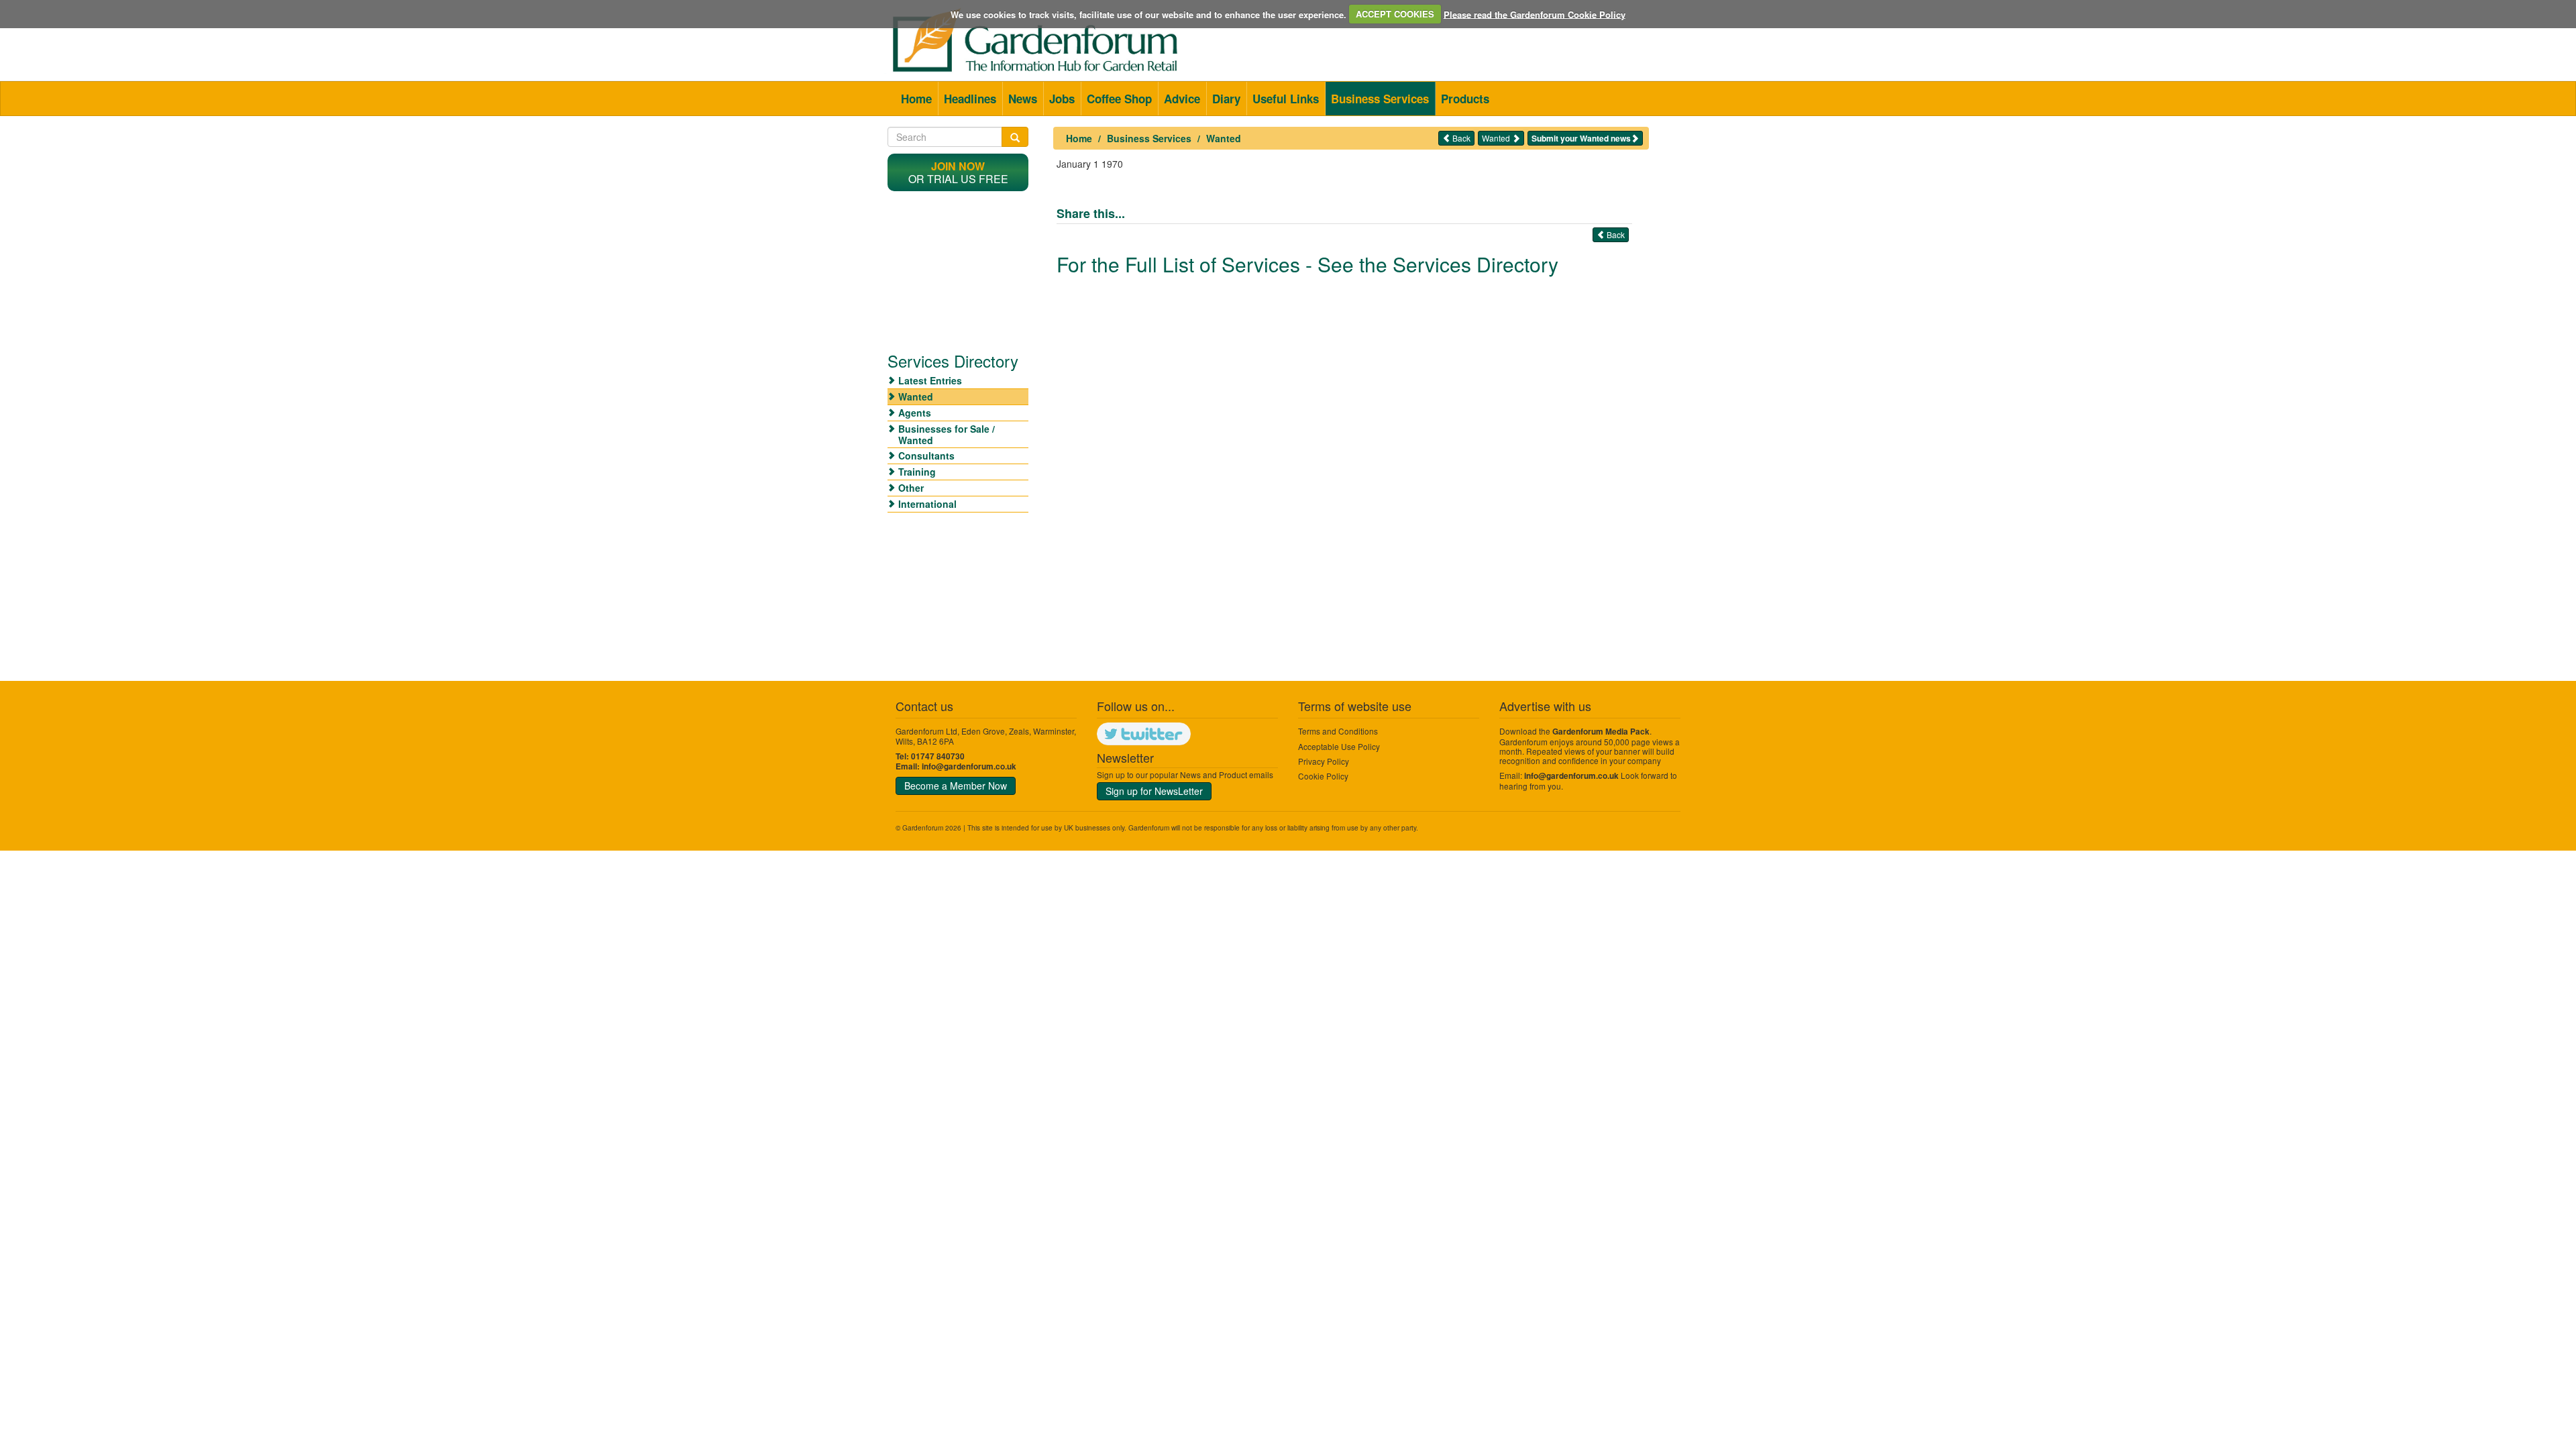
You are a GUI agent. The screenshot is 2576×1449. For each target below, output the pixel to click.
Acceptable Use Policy (1339, 746)
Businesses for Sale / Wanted (947, 434)
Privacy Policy (1324, 761)
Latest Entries (930, 380)
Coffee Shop (1119, 99)
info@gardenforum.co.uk (969, 766)
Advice (1182, 99)
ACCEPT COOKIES (1395, 14)
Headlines (970, 99)
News (1023, 99)
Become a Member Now (956, 786)
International (927, 504)
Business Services (1380, 99)
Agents (915, 413)
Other (911, 488)
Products (1465, 99)
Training (917, 472)
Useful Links (1286, 99)
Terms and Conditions (1338, 731)
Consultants (926, 455)
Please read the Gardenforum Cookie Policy (1535, 14)
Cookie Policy (1323, 776)
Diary (1226, 99)
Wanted (1224, 138)
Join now (958, 166)
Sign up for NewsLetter (1154, 791)
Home (916, 99)
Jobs (1062, 99)
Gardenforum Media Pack (1601, 732)
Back (1460, 138)
